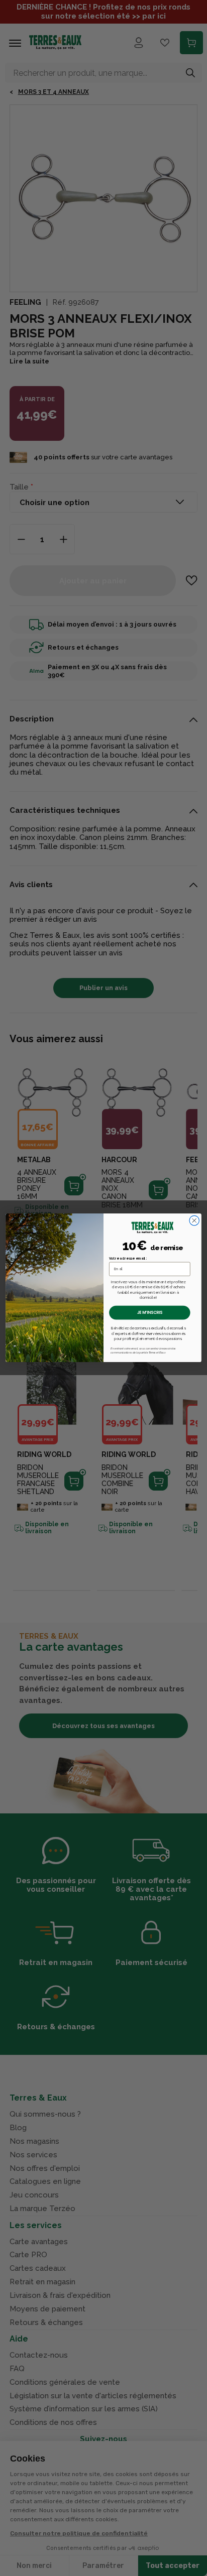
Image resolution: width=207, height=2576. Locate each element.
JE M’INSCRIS (150, 1313)
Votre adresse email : (128, 1259)
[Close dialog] (194, 1221)
